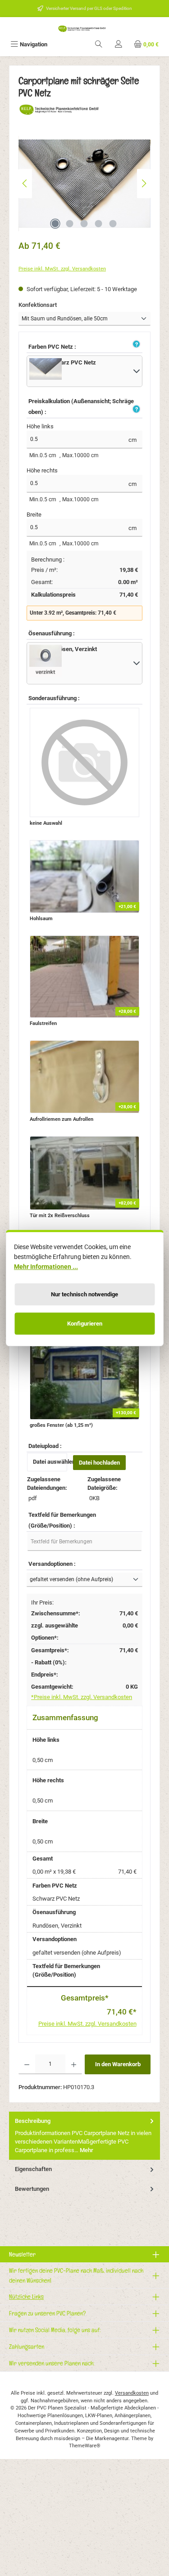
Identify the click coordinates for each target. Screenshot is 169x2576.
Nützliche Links (26, 2296)
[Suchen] (99, 44)
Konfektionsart (52, 305)
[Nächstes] (144, 183)
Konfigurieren (85, 1324)
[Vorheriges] (25, 183)
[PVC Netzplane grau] (84, 183)
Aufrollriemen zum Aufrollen (62, 1119)
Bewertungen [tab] (32, 2189)
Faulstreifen (43, 1023)
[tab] (84, 2136)
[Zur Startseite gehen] (85, 28)
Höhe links (40, 426)
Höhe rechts (42, 470)
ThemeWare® (85, 2446)
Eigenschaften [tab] (33, 2169)
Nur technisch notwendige (84, 1294)
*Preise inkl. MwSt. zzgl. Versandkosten (82, 1697)
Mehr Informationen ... (46, 1267)
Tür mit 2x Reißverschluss (60, 1216)
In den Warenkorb (118, 2064)
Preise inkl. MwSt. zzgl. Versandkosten (62, 269)
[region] (84, 183)
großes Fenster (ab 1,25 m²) (61, 1425)
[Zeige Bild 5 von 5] (113, 224)
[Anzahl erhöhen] (74, 2064)
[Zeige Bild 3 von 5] (84, 224)
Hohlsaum (41, 919)
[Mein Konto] (119, 44)
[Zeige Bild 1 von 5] (55, 224)
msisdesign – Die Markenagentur (91, 2439)
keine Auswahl (46, 823)
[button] (135, 345)
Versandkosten (132, 2393)
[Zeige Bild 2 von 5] (70, 224)
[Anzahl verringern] (27, 2064)
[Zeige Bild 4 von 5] (99, 224)
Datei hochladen (99, 1463)
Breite (34, 515)
